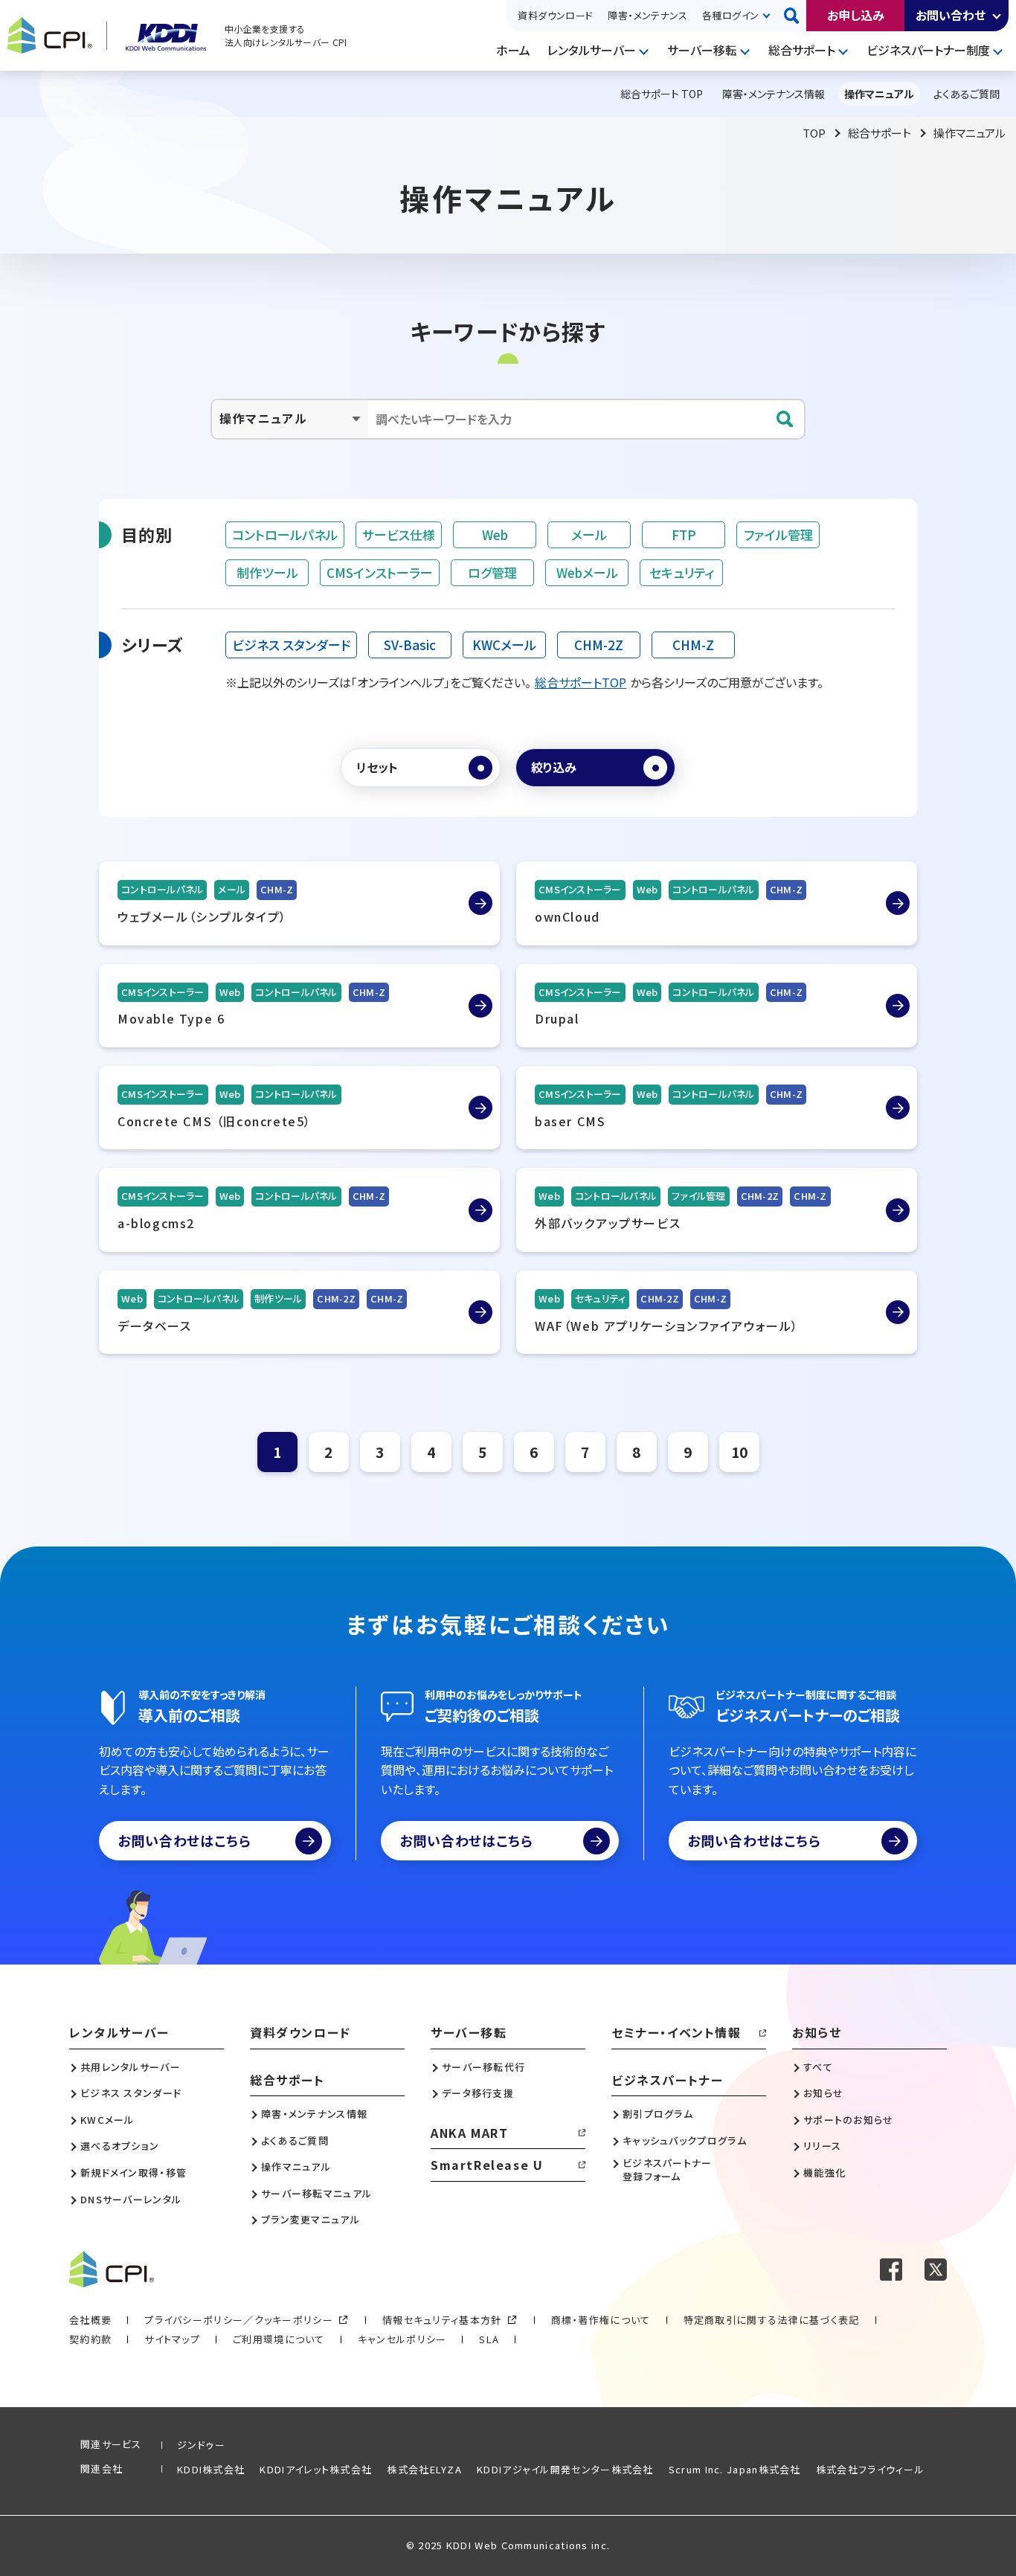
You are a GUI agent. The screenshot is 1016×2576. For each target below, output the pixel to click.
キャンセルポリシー (402, 2339)
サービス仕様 (399, 534)
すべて (818, 2067)
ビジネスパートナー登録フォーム (668, 2170)
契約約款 (90, 2339)
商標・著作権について (601, 2320)
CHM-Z (693, 645)
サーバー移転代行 (483, 2067)
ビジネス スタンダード (291, 645)
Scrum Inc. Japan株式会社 (735, 2469)
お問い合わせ (951, 15)
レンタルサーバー (592, 50)
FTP (684, 534)
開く (997, 16)
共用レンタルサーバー (131, 2067)
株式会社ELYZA (424, 2469)
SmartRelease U (487, 2165)
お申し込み (856, 15)
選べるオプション (120, 2146)
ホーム (513, 50)
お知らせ (817, 2032)
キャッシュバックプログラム (685, 2141)
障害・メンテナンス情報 (314, 2114)
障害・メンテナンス (647, 15)
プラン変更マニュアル (311, 2220)
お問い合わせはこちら (184, 1840)
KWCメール (504, 645)
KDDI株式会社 (211, 2469)
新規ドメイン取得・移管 (134, 2173)
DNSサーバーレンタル (131, 2200)
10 (739, 1452)
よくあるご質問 (295, 2141)
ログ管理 (492, 572)
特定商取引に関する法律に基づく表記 (772, 2320)
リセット (377, 767)
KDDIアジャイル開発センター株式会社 (565, 2469)
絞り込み (554, 767)
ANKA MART (469, 2133)
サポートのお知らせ (849, 2120)
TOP (814, 133)
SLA (489, 2339)
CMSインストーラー (380, 572)
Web (495, 534)
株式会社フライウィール (870, 2469)
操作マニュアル (296, 2167)
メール (589, 534)
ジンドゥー (202, 2445)
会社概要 (90, 2320)
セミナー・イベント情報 (676, 2032)
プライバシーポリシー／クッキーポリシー (239, 2320)
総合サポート (802, 50)
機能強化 (824, 2173)
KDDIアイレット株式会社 (316, 2469)
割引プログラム (658, 2114)
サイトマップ (172, 2339)
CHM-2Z (599, 645)
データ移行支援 (478, 2093)
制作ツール (267, 572)
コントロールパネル (285, 534)
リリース (822, 2146)
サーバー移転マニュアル (316, 2194)
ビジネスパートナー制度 (928, 50)
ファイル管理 (778, 534)
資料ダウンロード (555, 15)
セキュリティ (682, 572)
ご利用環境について (279, 2339)
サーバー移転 (702, 50)
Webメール (587, 572)
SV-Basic (410, 645)
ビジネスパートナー (667, 2080)
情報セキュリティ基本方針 (442, 2320)
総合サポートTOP (581, 682)
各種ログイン (730, 15)
